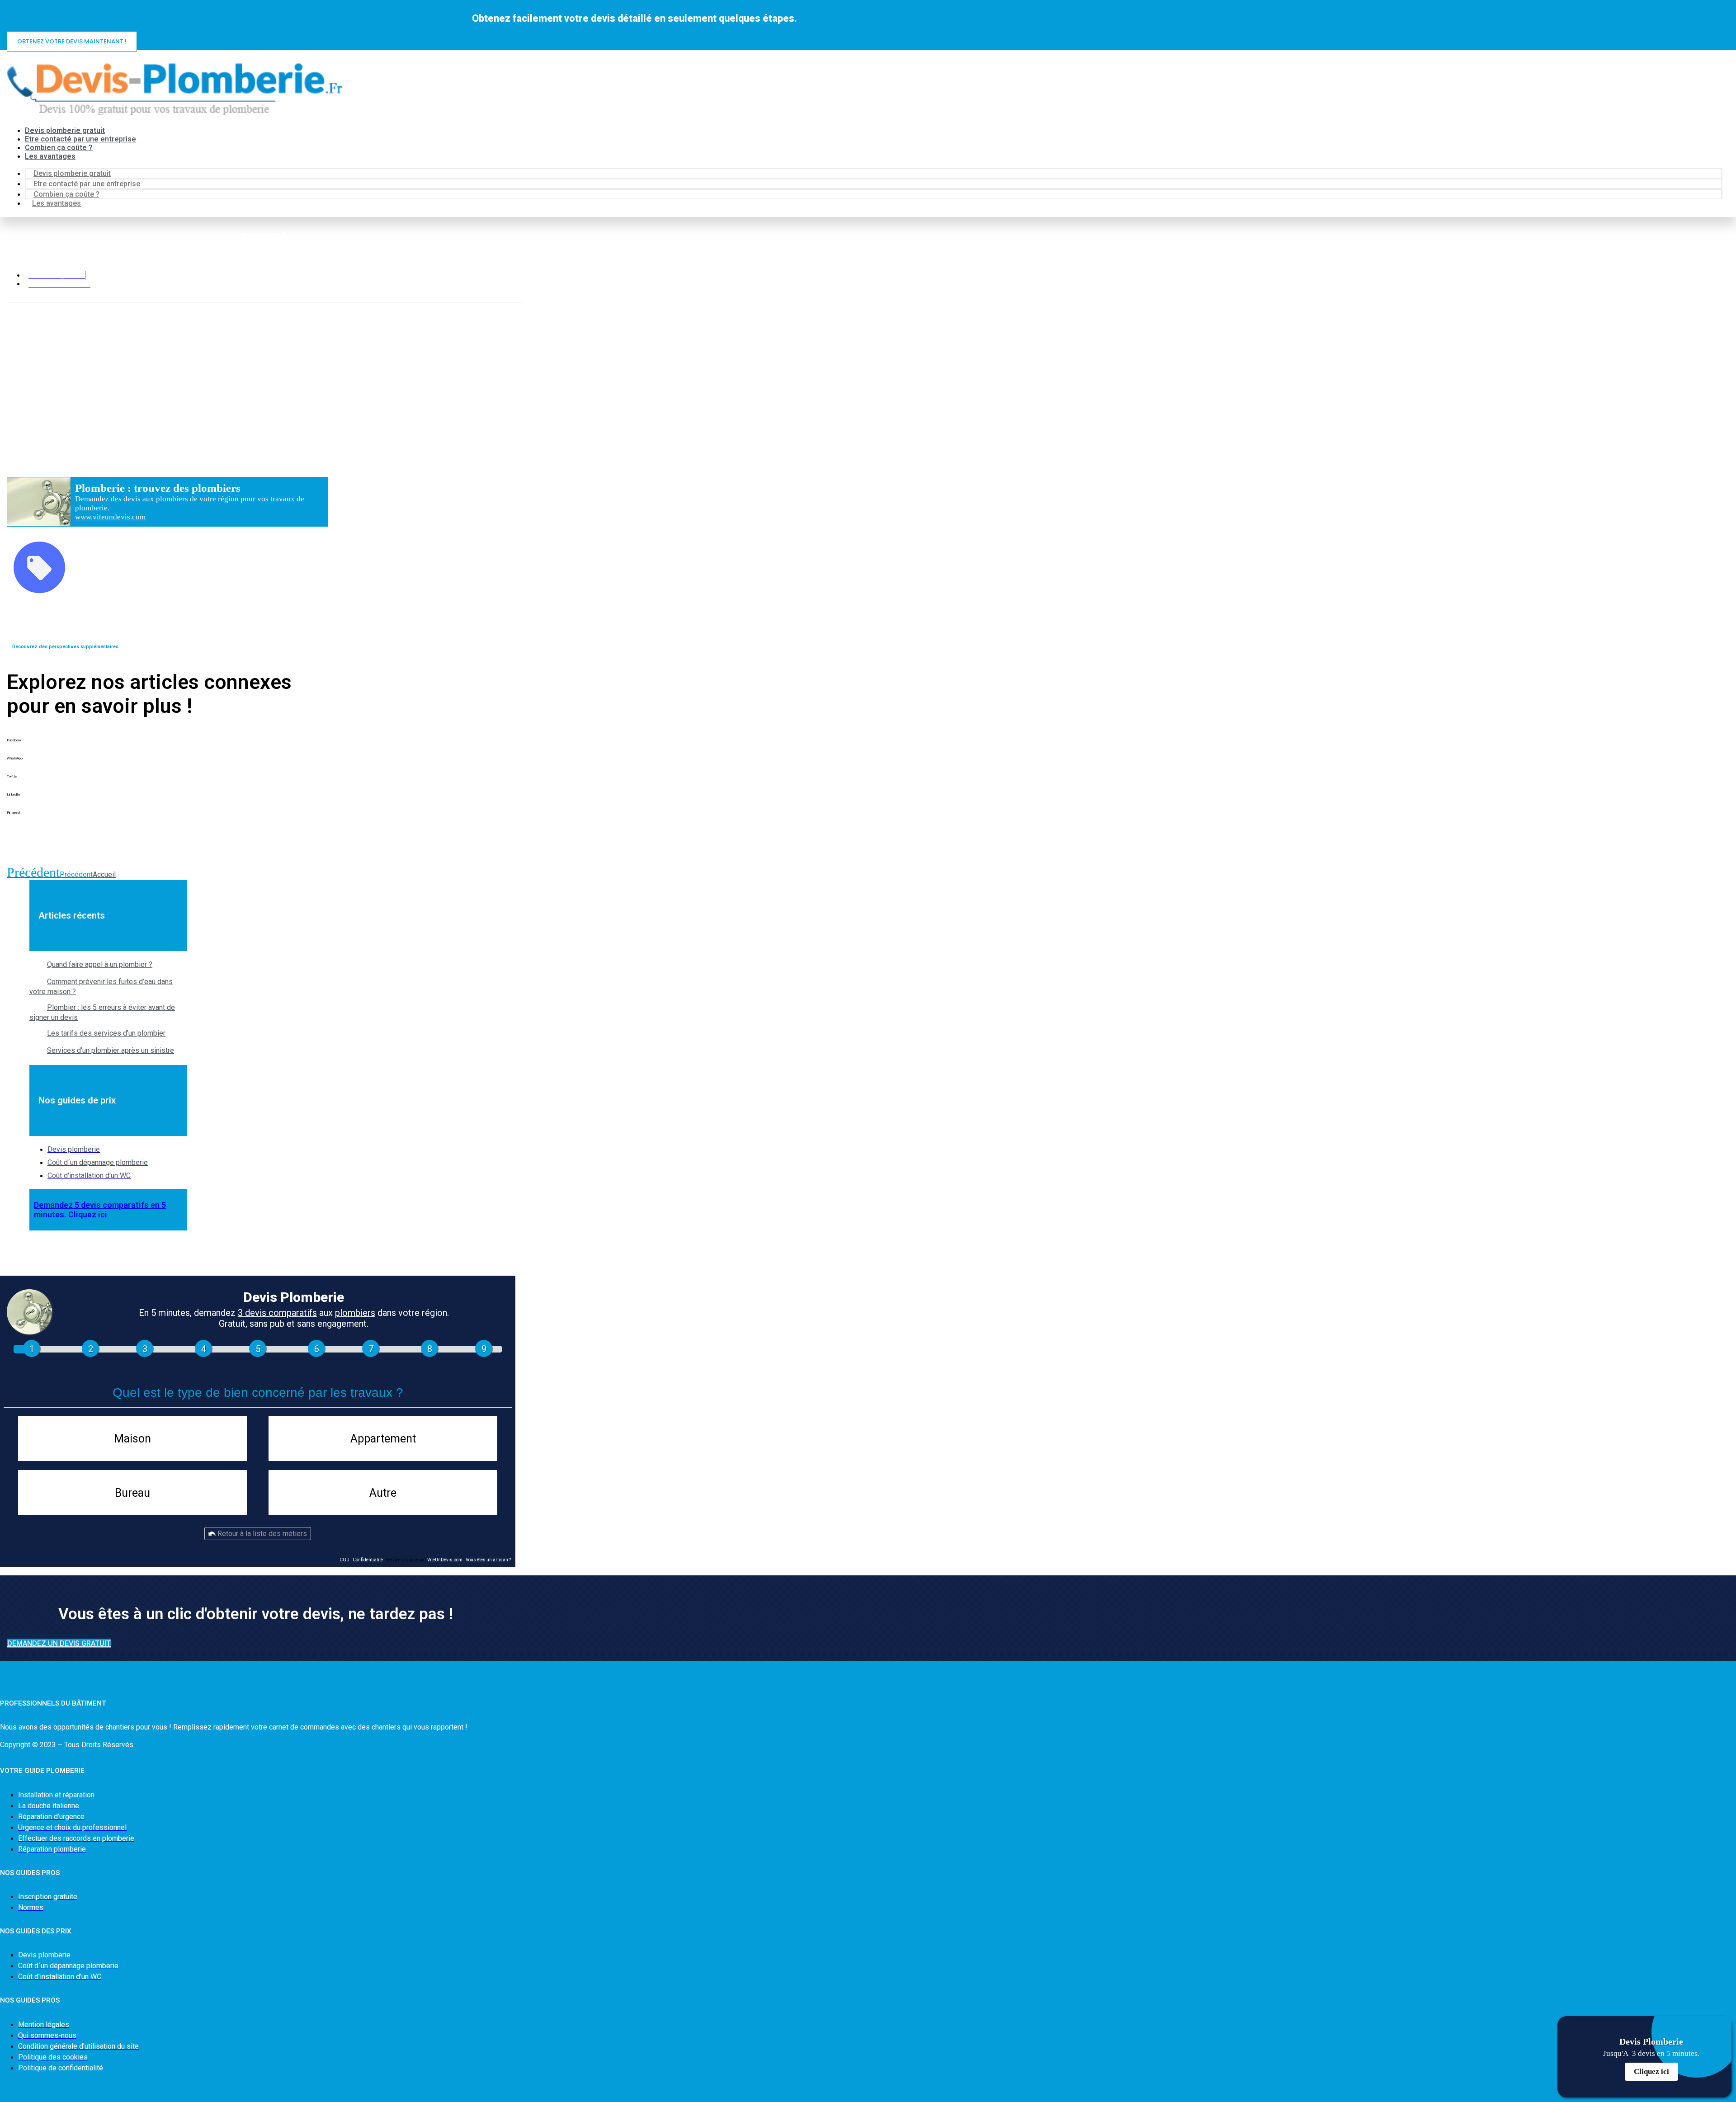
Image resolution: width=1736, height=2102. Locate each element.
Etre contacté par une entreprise (80, 139)
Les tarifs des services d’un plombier (106, 1033)
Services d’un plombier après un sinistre (111, 1050)
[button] (167, 747)
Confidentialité (368, 1560)
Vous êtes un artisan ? (488, 1560)
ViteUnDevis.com (445, 1560)
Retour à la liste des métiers (261, 1534)
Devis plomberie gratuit (65, 130)
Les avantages (50, 156)
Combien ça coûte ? (59, 148)
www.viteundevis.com (110, 517)
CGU (344, 1560)
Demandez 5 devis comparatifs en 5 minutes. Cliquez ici (100, 1210)
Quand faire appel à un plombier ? (100, 964)
